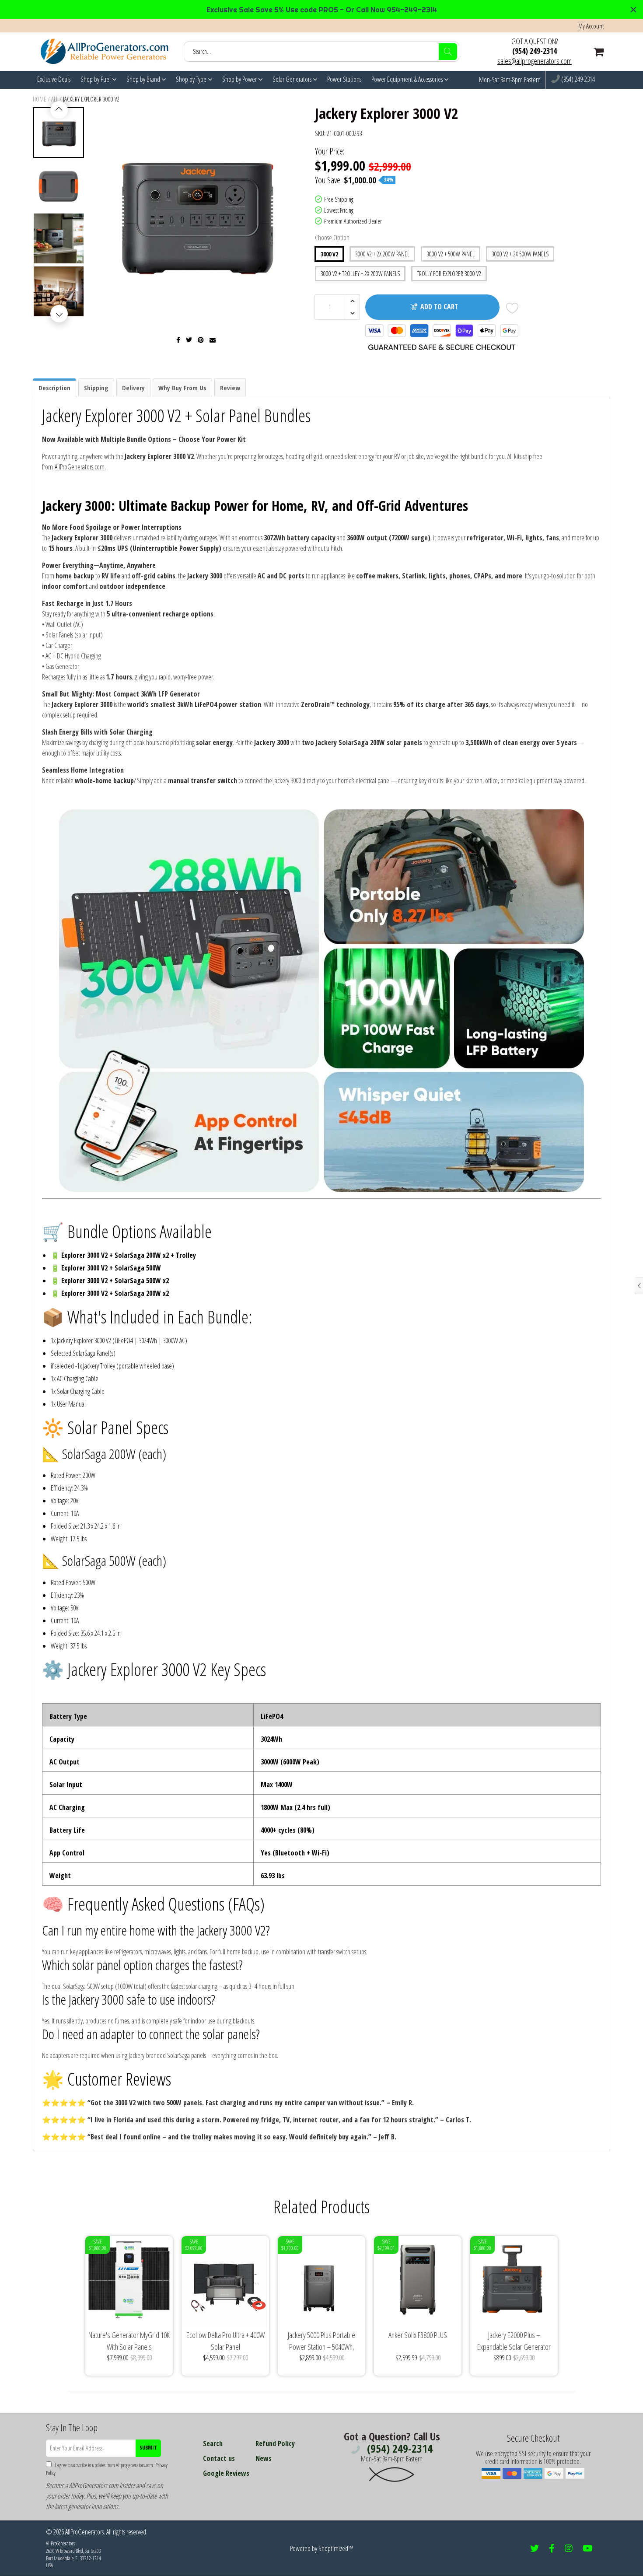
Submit (148, 2448)
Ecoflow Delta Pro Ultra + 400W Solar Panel (225, 2341)
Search (213, 2443)
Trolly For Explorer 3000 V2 (449, 274)
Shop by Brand (144, 79)
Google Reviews (226, 2473)
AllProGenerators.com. (80, 467)
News (264, 2458)
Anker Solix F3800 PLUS (418, 2335)
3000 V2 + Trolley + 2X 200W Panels (360, 274)
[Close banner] (633, 10)
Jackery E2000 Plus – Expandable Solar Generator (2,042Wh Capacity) (514, 2341)
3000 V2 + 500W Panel (451, 254)
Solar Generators (293, 79)
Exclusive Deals (54, 79)
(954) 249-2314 (535, 51)
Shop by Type (192, 79)
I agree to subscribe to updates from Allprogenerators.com (107, 2469)
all (55, 99)
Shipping (96, 388)
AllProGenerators (84, 2532)
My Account (591, 26)
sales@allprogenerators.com (535, 61)
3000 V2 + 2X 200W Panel (382, 254)
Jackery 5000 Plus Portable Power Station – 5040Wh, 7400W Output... (321, 2341)
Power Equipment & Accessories (408, 79)
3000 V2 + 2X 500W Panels (520, 254)
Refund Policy (275, 2443)
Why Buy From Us (182, 388)
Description (54, 388)
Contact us (219, 2458)
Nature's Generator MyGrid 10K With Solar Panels (129, 2341)
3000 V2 (329, 254)
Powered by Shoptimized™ (321, 2548)
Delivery (133, 388)
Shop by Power (240, 79)
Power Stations (344, 79)
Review (230, 388)
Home (40, 99)
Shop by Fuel (96, 79)
